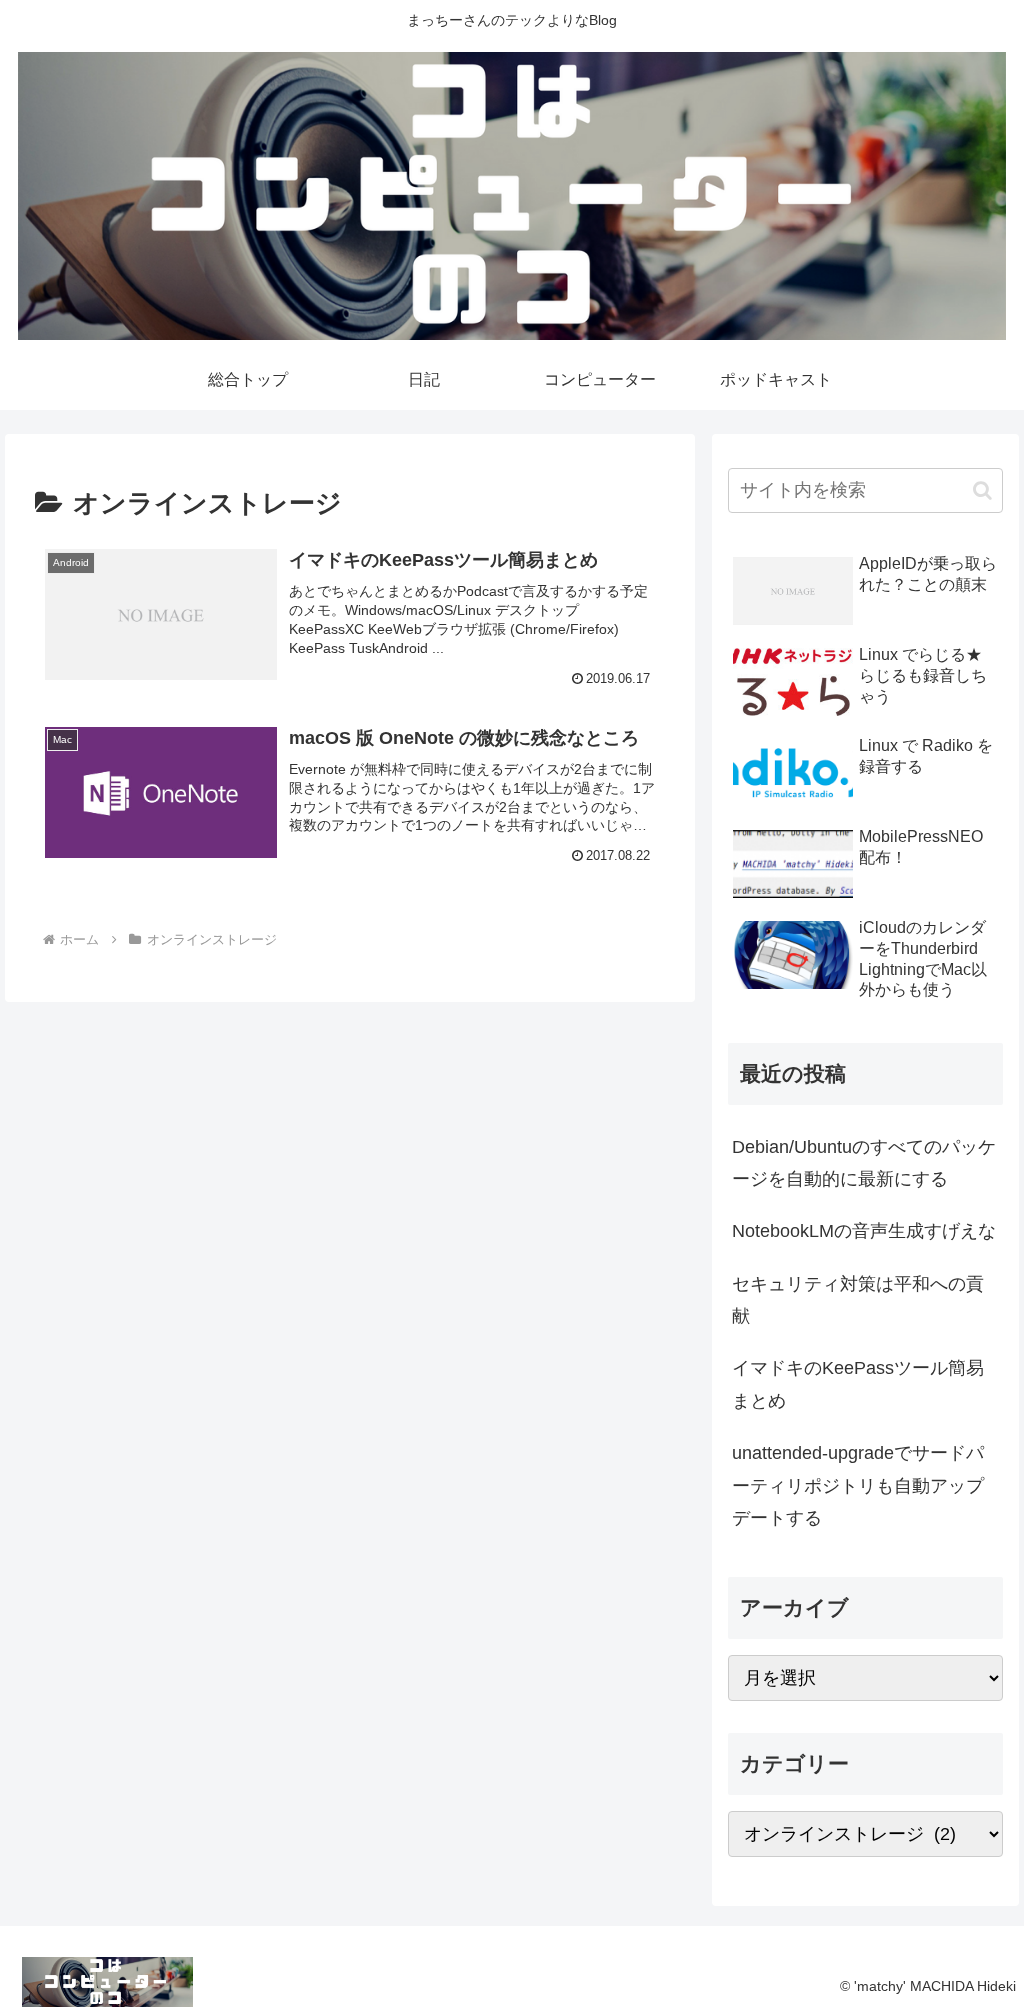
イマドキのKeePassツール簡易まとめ (858, 1384)
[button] (982, 490)
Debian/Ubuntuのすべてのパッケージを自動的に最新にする (864, 1163)
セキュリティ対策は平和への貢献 (858, 1300)
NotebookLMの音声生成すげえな (864, 1231)
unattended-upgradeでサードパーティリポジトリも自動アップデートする (858, 1485)
